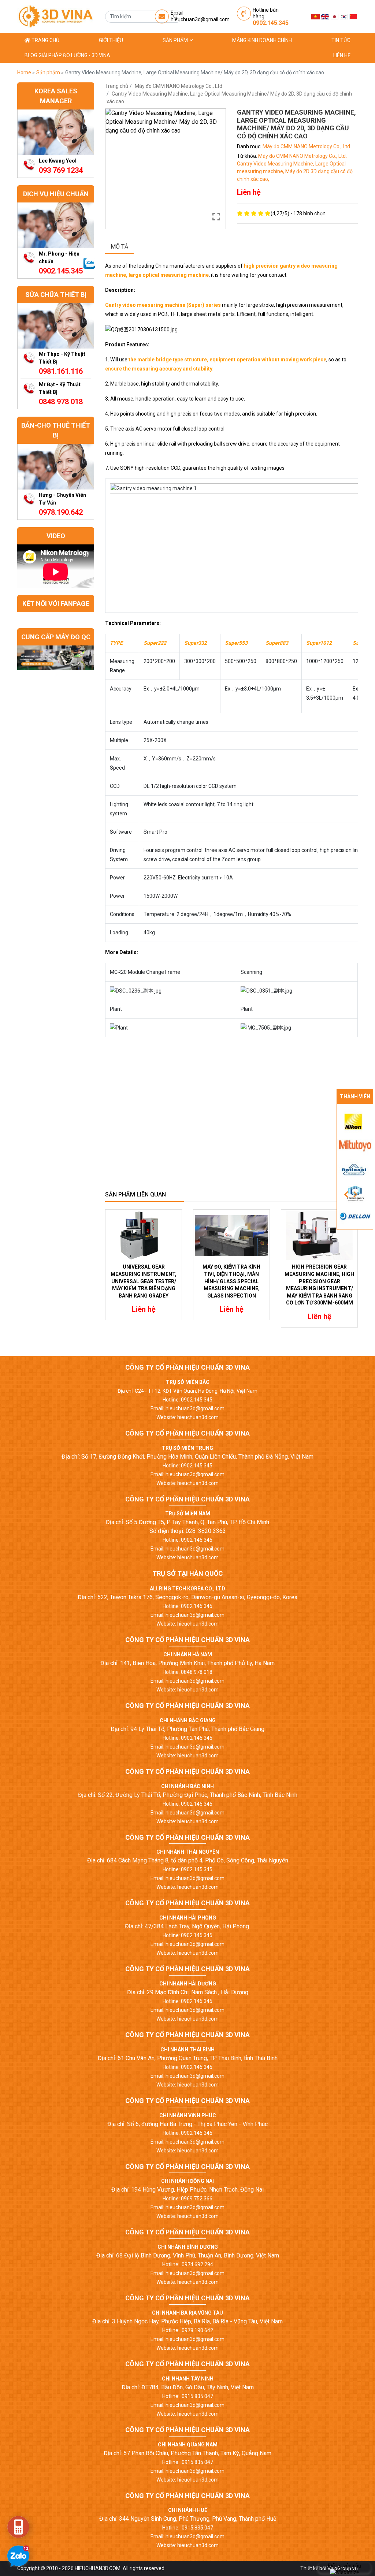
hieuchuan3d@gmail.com (200, 19)
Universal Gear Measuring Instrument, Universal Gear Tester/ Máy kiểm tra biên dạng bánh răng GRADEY (144, 1281)
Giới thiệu (111, 40)
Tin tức (341, 40)
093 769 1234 (61, 170)
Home (25, 72)
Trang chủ (45, 40)
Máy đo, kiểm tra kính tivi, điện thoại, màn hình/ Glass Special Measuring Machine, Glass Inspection (231, 1281)
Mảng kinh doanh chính (262, 40)
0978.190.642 (61, 512)
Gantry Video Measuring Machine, (276, 164)
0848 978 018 (61, 402)
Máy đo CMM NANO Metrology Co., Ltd (179, 86)
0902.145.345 (271, 23)
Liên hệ (342, 55)
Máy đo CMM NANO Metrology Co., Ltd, (302, 156)
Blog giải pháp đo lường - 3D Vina (67, 55)
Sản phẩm (176, 40)
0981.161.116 (61, 371)
